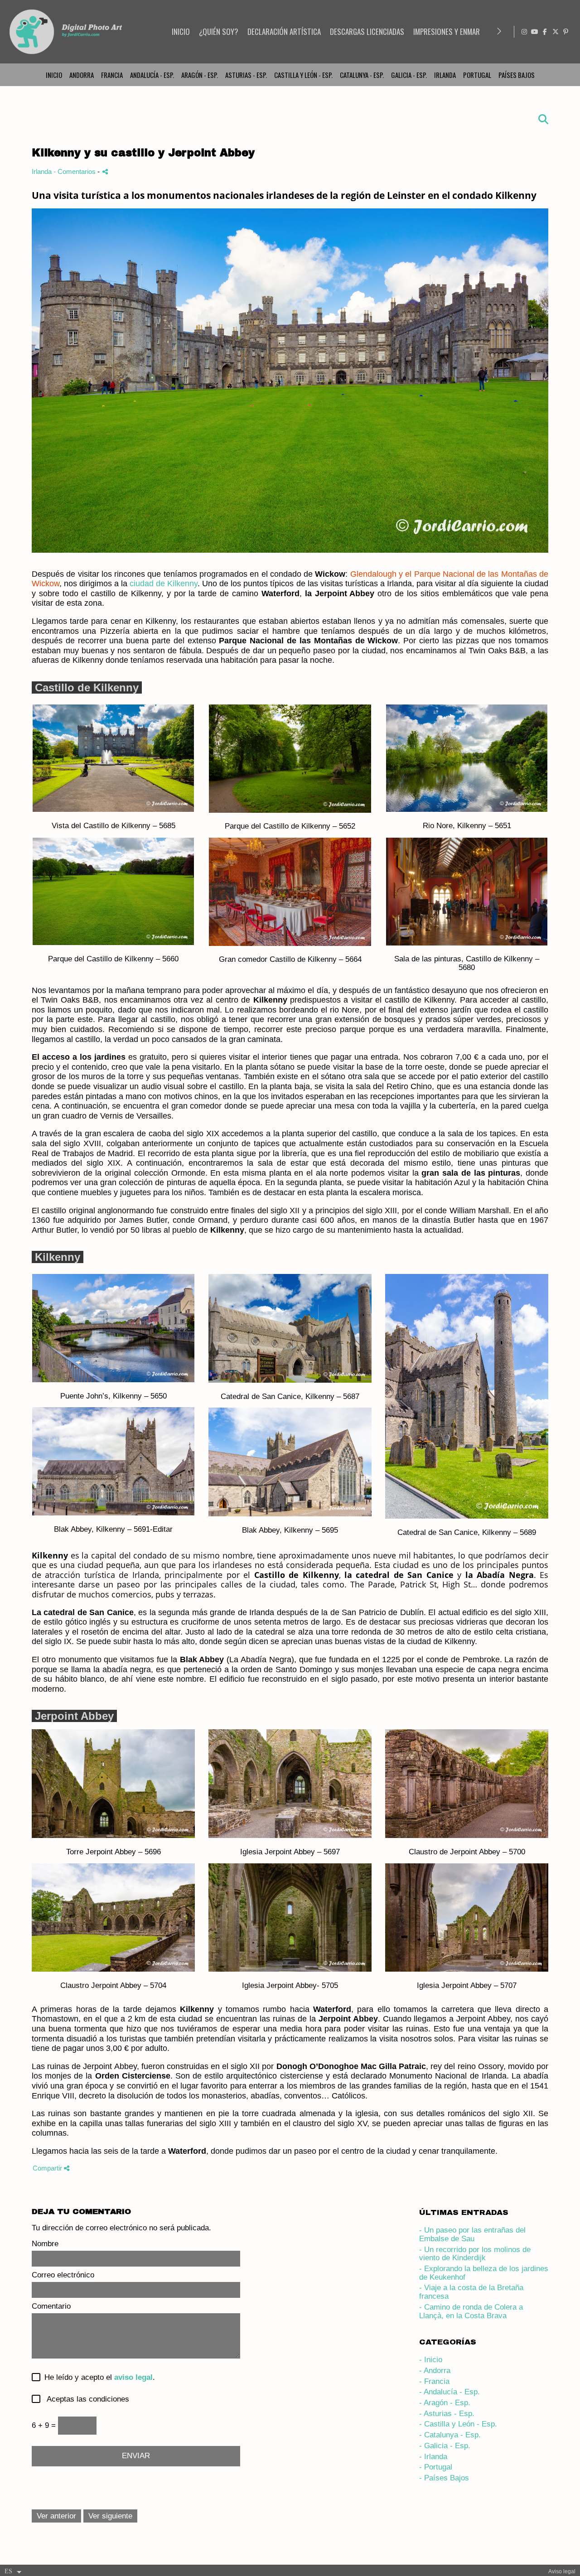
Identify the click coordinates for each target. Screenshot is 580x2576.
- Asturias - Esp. (447, 2414)
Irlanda (445, 75)
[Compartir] (105, 171)
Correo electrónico (63, 2275)
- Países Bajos (444, 2478)
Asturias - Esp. (246, 75)
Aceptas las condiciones (85, 2399)
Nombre (45, 2244)
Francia (112, 75)
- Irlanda (433, 2457)
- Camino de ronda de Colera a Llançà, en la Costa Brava (471, 2311)
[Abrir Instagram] (524, 32)
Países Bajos (517, 75)
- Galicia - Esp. (445, 2446)
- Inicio (431, 2360)
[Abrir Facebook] (545, 32)
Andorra (82, 75)
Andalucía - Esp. (152, 75)
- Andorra (435, 2371)
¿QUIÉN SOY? (219, 31)
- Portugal (436, 2467)
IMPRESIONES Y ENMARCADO (455, 31)
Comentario (51, 2306)
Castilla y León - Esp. (303, 75)
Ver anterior (56, 2516)
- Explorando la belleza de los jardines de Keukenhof (484, 2273)
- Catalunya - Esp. (450, 2435)
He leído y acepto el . (97, 2378)
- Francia (434, 2381)
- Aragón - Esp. (445, 2403)
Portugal (477, 75)
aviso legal (133, 2377)
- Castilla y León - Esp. (458, 2424)
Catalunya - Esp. (362, 75)
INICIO (181, 31)
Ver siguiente (110, 2516)
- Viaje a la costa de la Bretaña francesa (471, 2292)
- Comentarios (75, 171)
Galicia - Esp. (409, 75)
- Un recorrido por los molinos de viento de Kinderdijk (475, 2254)
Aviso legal (562, 2571)
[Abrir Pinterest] (566, 32)
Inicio (54, 75)
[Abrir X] (556, 32)
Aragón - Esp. (200, 75)
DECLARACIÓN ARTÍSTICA (284, 31)
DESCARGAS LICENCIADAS (367, 31)
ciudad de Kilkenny (164, 584)
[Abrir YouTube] (535, 32)
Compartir (48, 2168)
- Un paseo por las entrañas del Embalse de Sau (472, 2234)
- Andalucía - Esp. (449, 2392)
